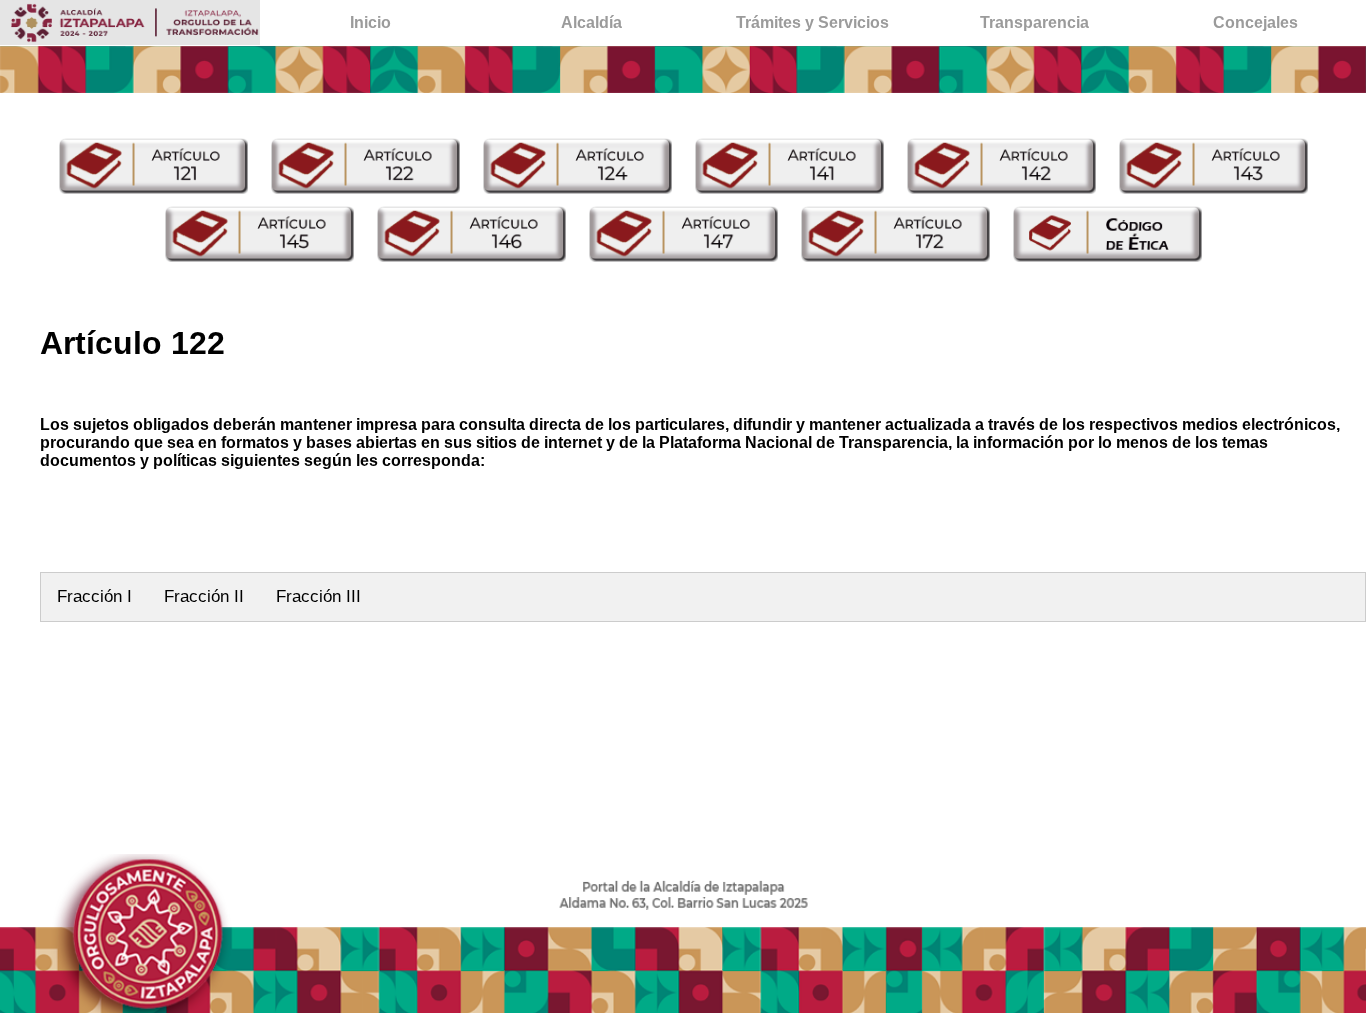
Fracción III (318, 596)
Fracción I (94, 596)
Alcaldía (591, 22)
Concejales (1255, 22)
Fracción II (204, 596)
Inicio (370, 22)
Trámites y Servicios (812, 22)
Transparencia (1034, 22)
